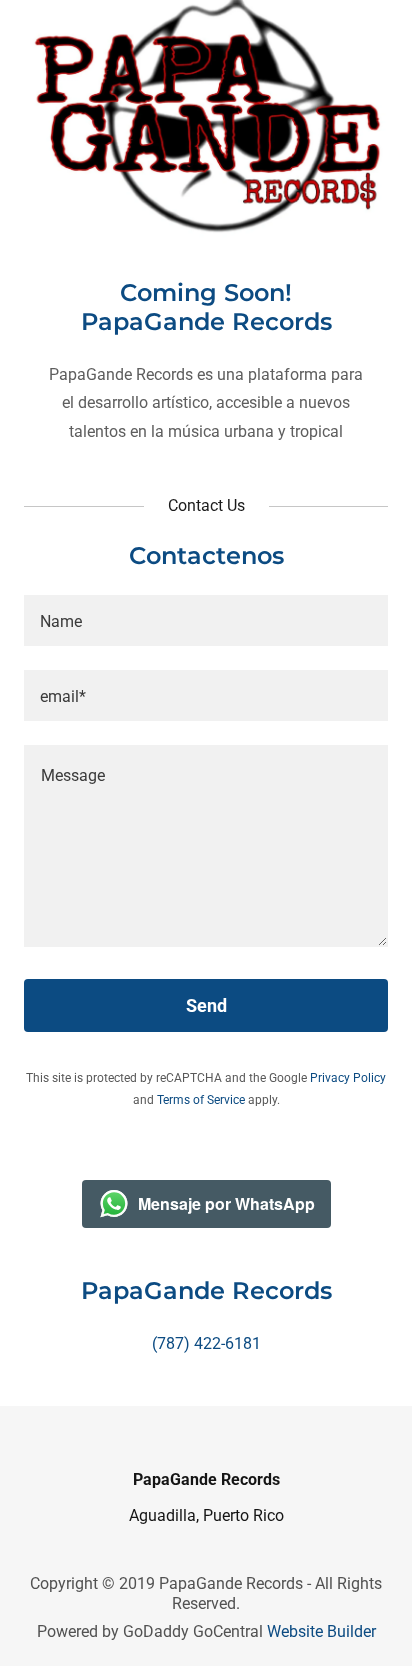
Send (206, 1005)
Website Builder (321, 1631)
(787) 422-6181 (206, 1343)
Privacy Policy (348, 1078)
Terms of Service (201, 1100)
